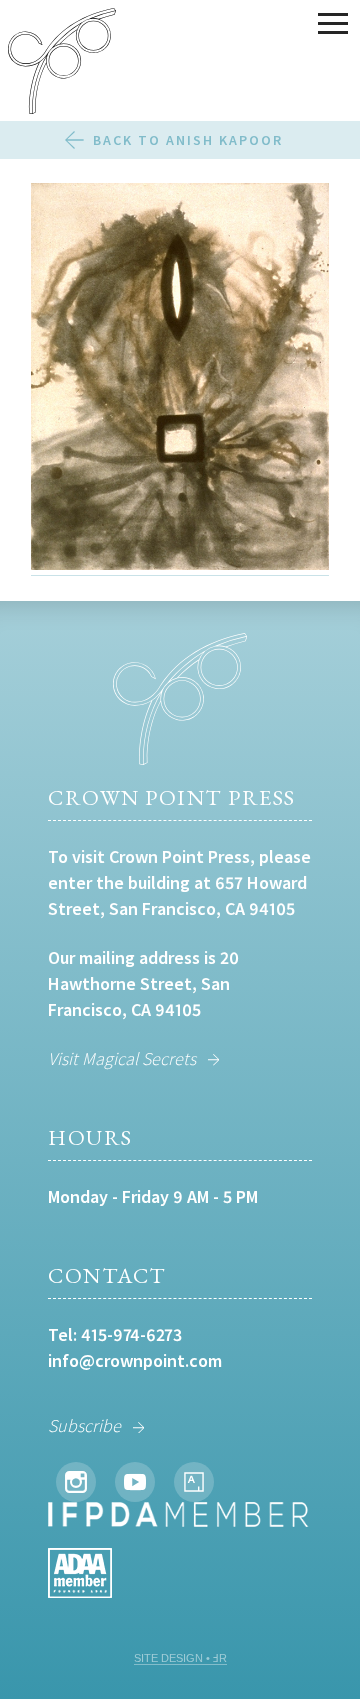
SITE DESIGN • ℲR (180, 1658)
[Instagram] (76, 1482)
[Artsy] (194, 1482)
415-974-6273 (131, 1334)
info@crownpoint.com (135, 1360)
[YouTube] (135, 1482)
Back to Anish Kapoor (188, 140)
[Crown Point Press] (62, 64)
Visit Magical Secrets (122, 1058)
